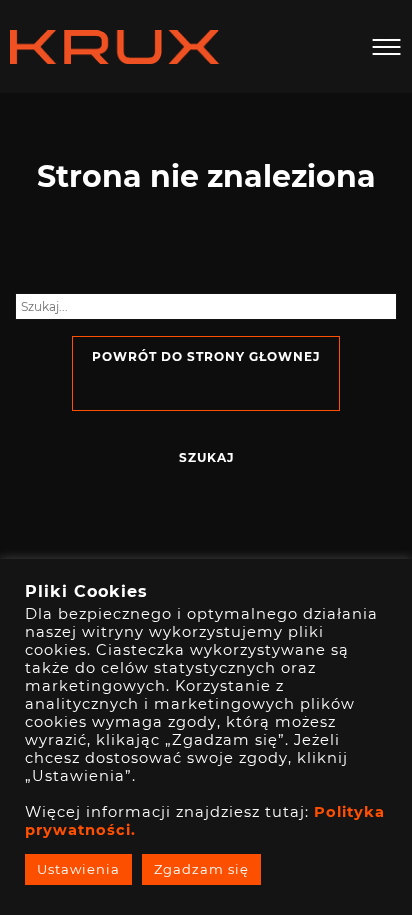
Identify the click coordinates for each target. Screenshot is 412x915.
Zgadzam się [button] (201, 869)
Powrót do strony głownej (206, 356)
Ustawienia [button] (78, 869)
